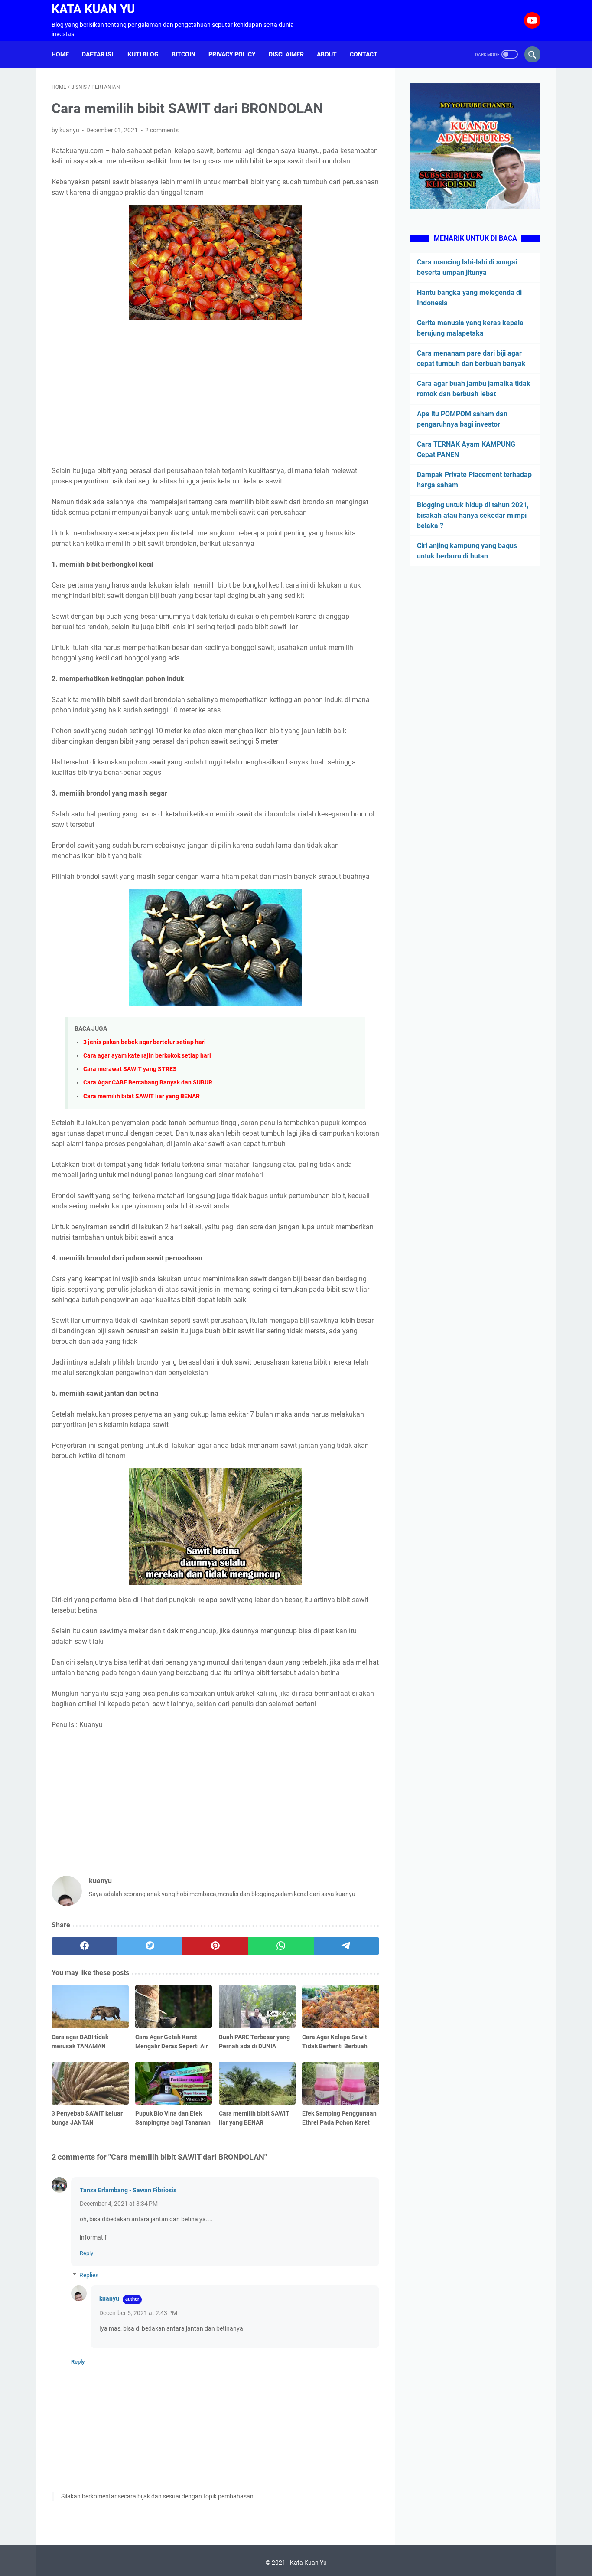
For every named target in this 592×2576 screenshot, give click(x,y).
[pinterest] (215, 1946)
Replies (89, 2275)
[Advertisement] (215, 395)
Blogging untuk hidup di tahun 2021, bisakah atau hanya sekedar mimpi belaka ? (473, 515)
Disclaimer (286, 54)
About (327, 54)
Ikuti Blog (142, 54)
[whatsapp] (281, 1946)
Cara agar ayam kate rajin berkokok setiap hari (147, 1056)
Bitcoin (184, 54)
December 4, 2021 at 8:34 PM (119, 2204)
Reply (86, 2253)
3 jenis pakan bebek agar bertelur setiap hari (145, 1042)
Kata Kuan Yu (93, 9)
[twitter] (150, 1946)
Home (60, 54)
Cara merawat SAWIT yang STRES (130, 1069)
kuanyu (109, 2298)
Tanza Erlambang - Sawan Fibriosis (128, 2190)
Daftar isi (98, 54)
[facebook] (84, 1946)
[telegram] (346, 1946)
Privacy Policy (232, 54)
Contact (364, 54)
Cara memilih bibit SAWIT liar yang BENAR (141, 1096)
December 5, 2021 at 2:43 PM (138, 2313)
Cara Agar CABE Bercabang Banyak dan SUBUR (148, 1082)
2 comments (162, 130)
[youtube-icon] (531, 20)
